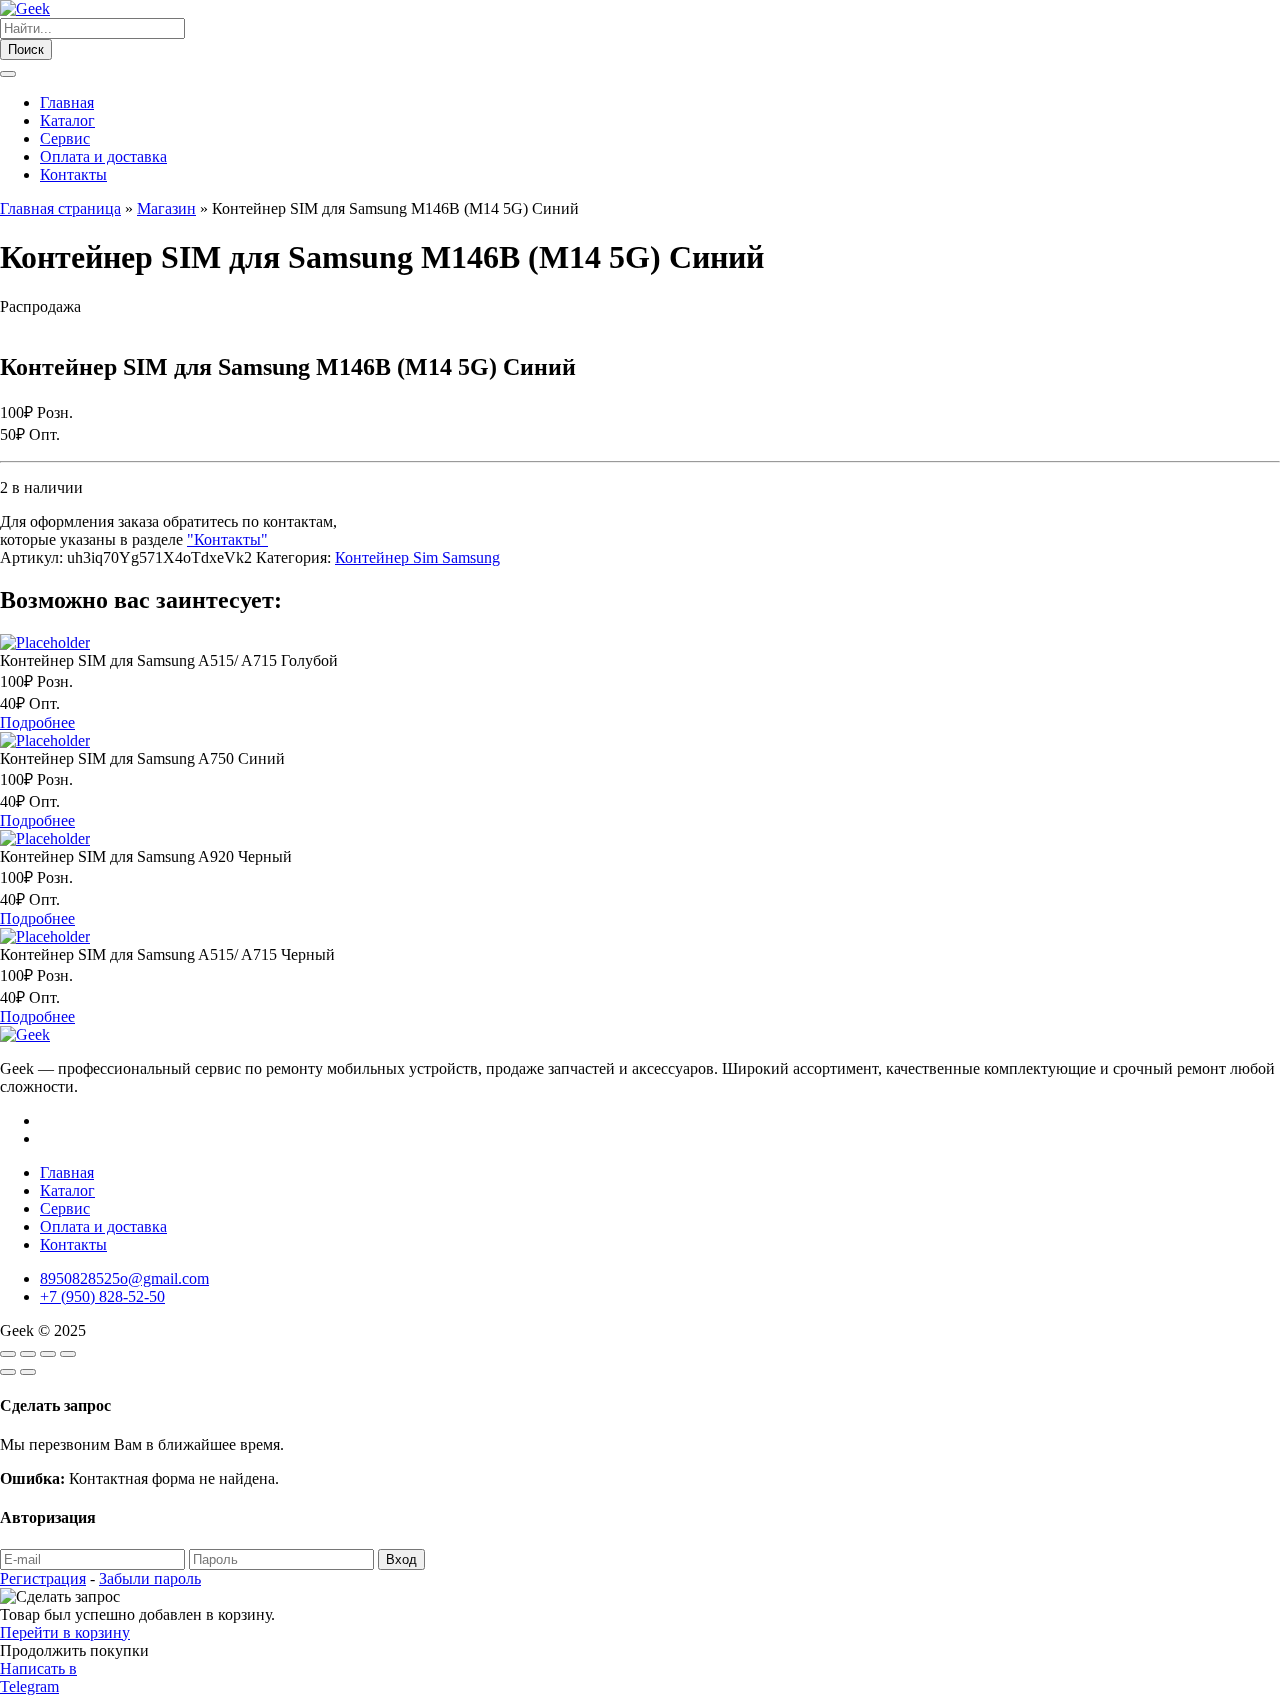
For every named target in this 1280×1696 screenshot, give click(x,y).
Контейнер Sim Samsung (417, 557)
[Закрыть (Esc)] (68, 1354)
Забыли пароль (150, 1578)
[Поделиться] (48, 1354)
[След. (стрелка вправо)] (28, 1372)
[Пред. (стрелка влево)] (8, 1372)
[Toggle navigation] (8, 74)
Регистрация (43, 1578)
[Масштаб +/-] (8, 1354)
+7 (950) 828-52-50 (102, 1296)
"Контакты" (227, 539)
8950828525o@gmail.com (124, 1278)
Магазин (166, 208)
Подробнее (37, 722)
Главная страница (60, 208)
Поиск (26, 49)
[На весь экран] (28, 1354)
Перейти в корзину (65, 1632)
